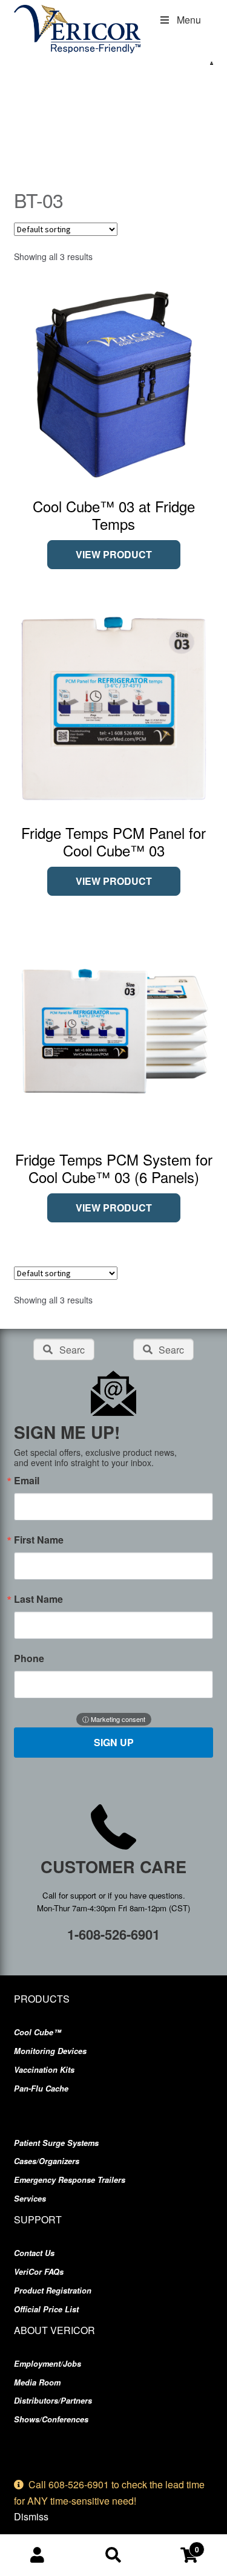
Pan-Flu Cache (41, 2089)
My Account (38, 2555)
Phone (29, 1658)
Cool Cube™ (38, 2032)
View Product (114, 554)
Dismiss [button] (31, 2516)
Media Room (37, 2382)
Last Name (38, 1599)
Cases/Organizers (47, 2161)
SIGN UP (114, 1742)
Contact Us (34, 2253)
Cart (175, 2545)
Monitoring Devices (50, 2051)
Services (30, 2199)
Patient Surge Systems (56, 2143)
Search (113, 2555)
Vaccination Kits (44, 2070)
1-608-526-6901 (113, 1934)
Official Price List (46, 2309)
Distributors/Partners (53, 2401)
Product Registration (53, 2291)
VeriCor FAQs (39, 2272)
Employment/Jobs (48, 2364)
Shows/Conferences (51, 2419)
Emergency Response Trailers (70, 2180)
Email (27, 1481)
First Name (39, 1540)
